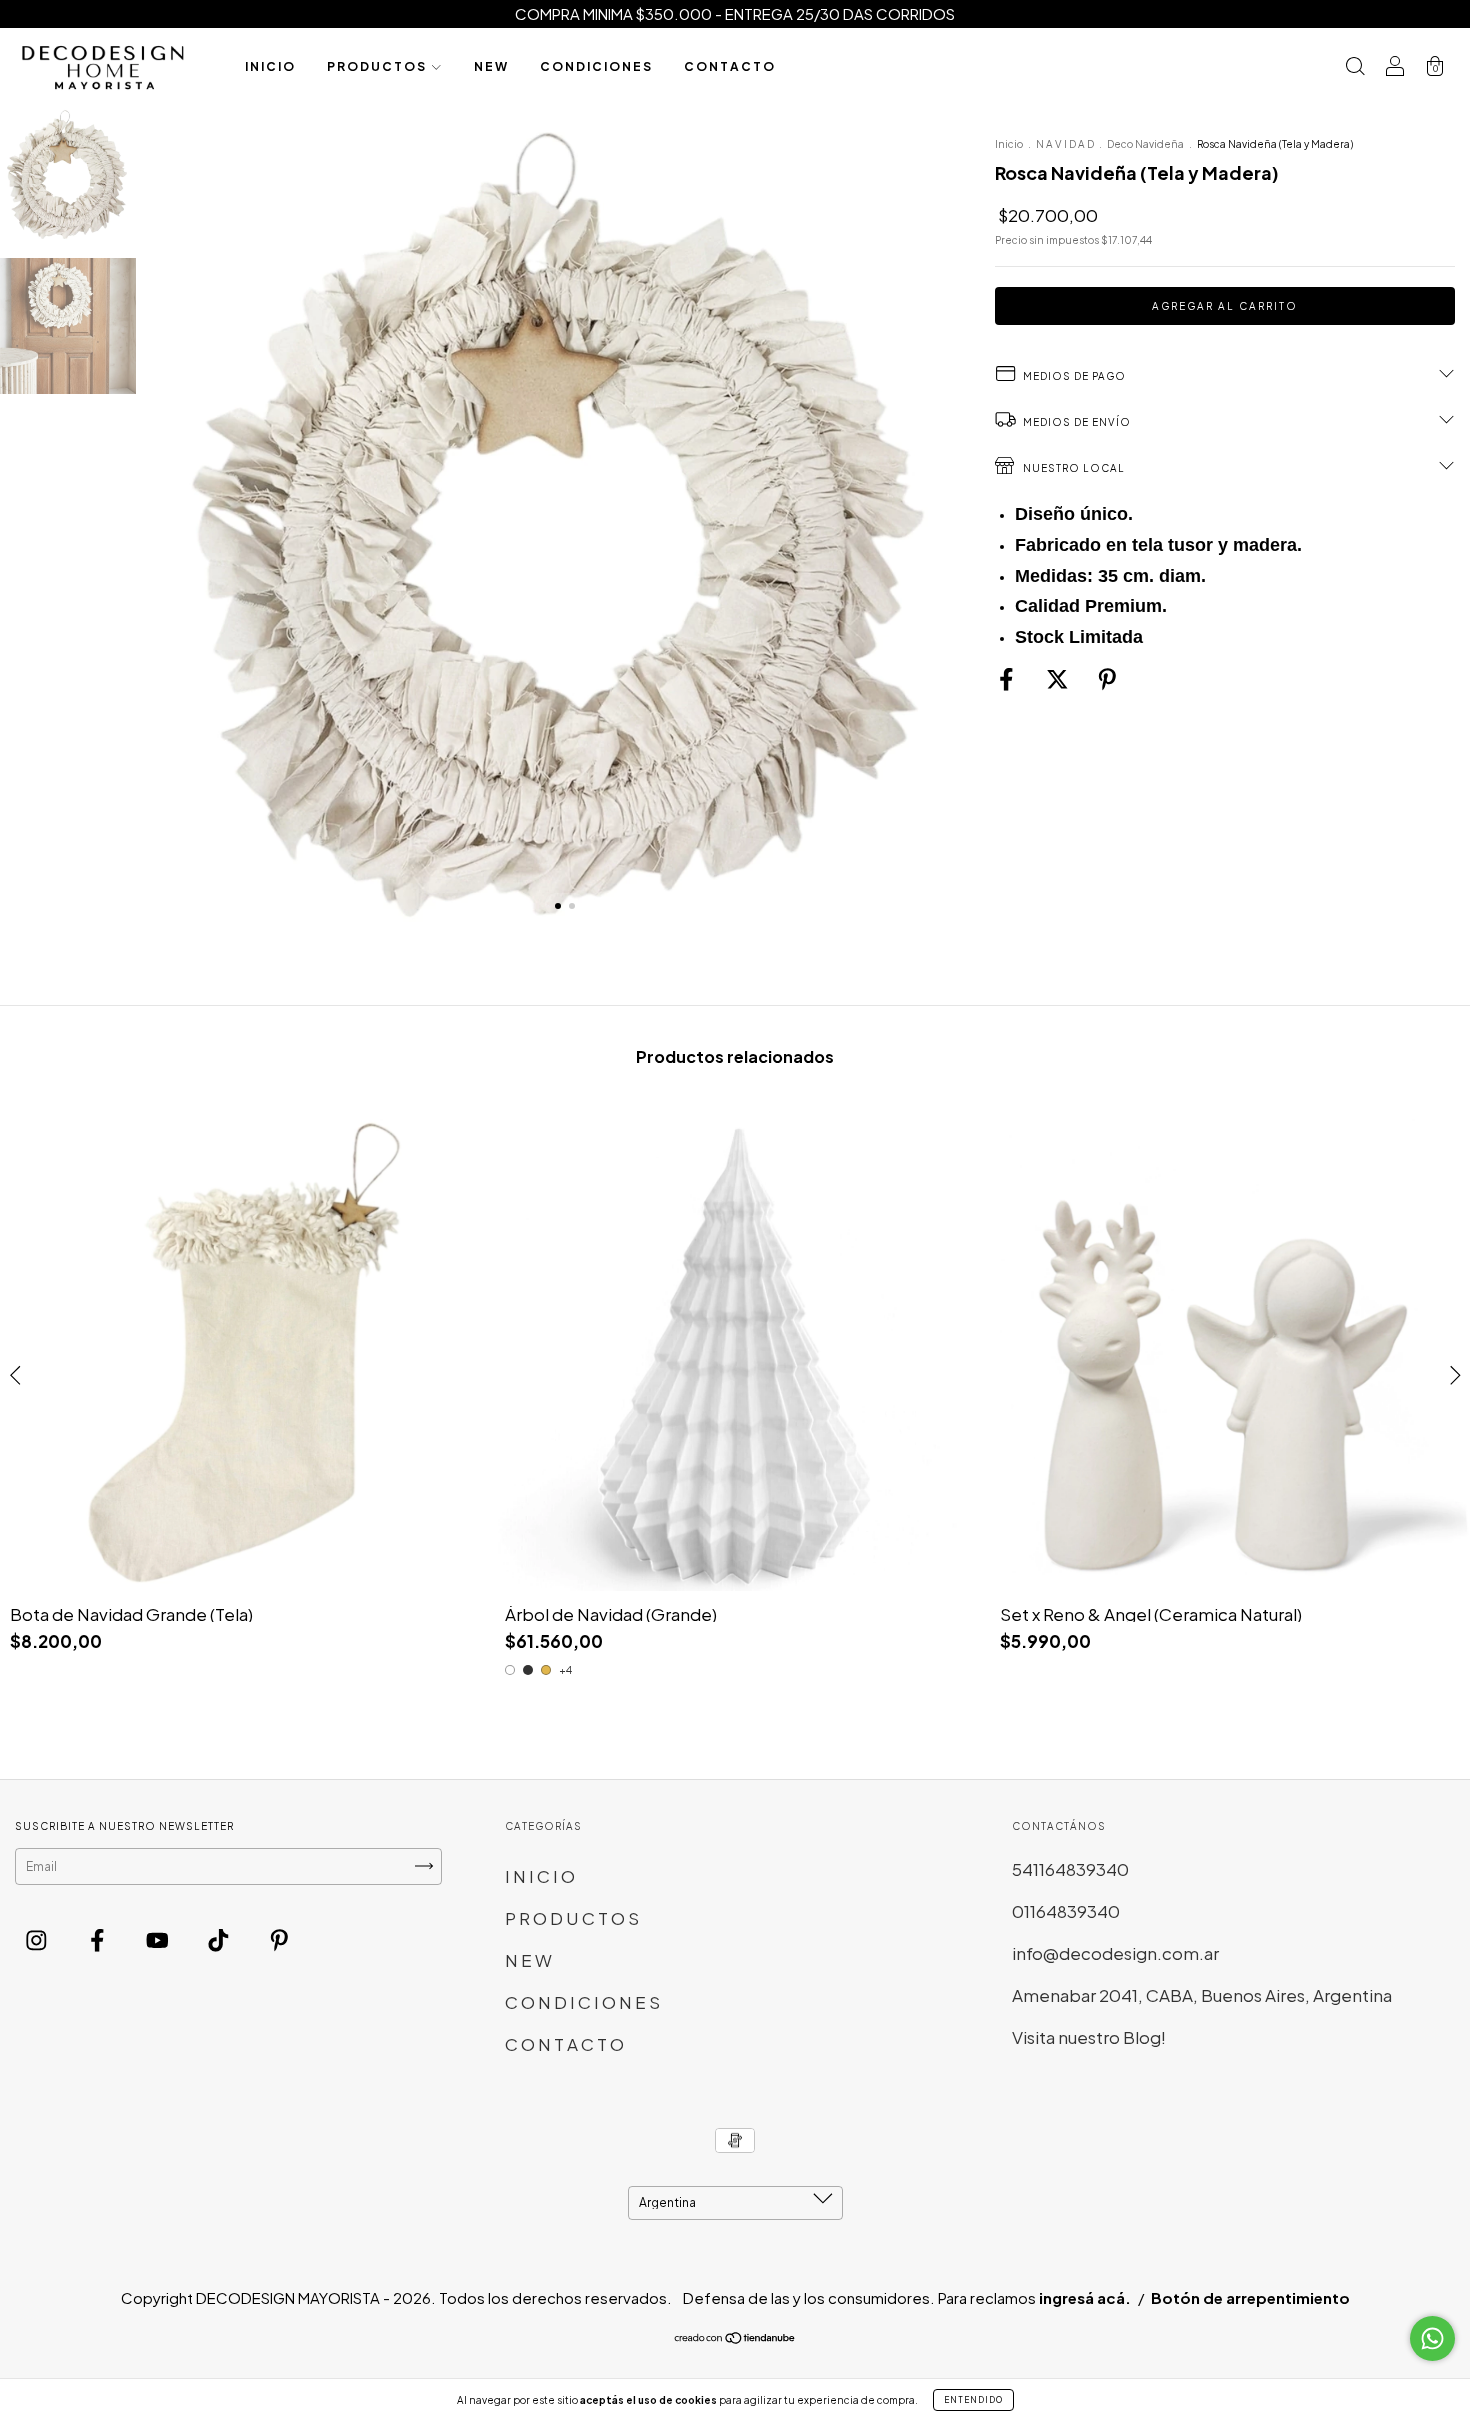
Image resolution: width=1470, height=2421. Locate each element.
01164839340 (1066, 1911)
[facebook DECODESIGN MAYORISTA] (99, 1940)
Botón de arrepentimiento (1250, 2297)
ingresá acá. (1085, 2297)
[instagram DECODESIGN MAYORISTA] (38, 1940)
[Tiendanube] (735, 2340)
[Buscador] (1355, 67)
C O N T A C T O (729, 66)
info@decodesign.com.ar (1115, 1953)
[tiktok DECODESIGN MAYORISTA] (220, 1940)
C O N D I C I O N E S (595, 66)
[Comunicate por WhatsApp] (1432, 2338)
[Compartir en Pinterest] (1107, 679)
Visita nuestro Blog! (1089, 2037)
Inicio (1009, 144)
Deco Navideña (1146, 144)
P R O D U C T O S (377, 66)
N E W (490, 66)
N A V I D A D (1066, 144)
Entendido (973, 2400)
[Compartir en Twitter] (1059, 679)
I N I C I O (269, 66)
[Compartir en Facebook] (1008, 679)
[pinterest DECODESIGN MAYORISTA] (279, 1940)
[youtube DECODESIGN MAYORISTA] (159, 1940)
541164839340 (1070, 1869)
